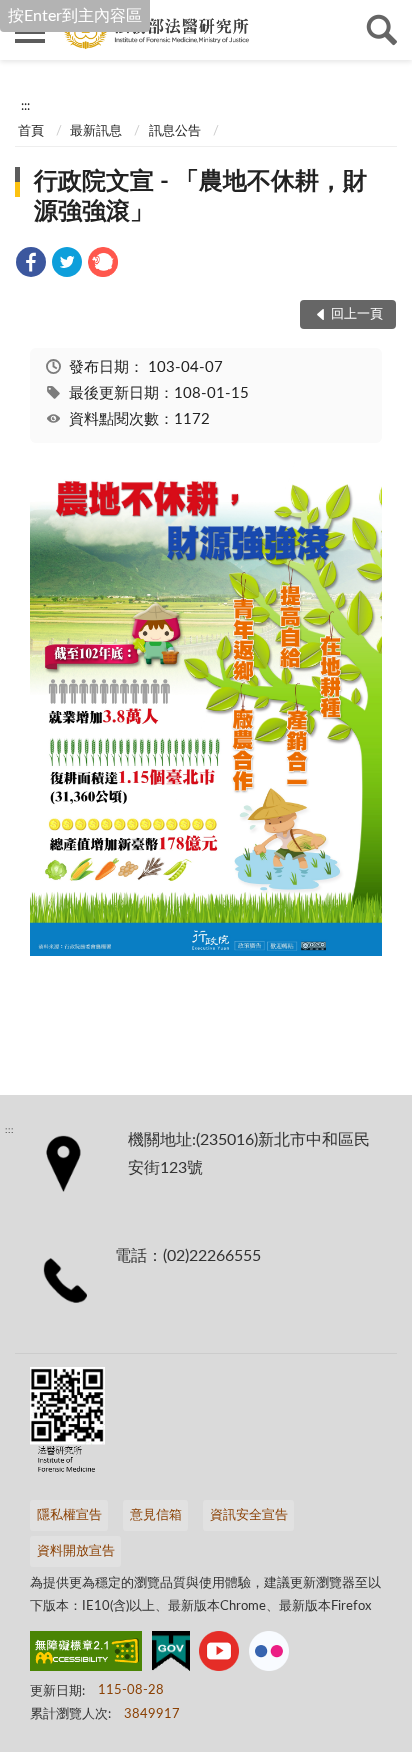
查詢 (382, 30)
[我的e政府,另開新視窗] (171, 1655)
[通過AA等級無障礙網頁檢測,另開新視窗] (86, 1655)
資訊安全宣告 (249, 1515)
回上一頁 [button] (357, 314)
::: (25, 106)
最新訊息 (96, 131)
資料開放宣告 (76, 1551)
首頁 (31, 131)
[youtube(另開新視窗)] (219, 1655)
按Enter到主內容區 (75, 16)
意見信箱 (156, 1515)
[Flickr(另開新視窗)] (269, 1655)
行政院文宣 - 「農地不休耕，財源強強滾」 (200, 197)
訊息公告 (175, 131)
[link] (31, 265)
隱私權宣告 (69, 1515)
